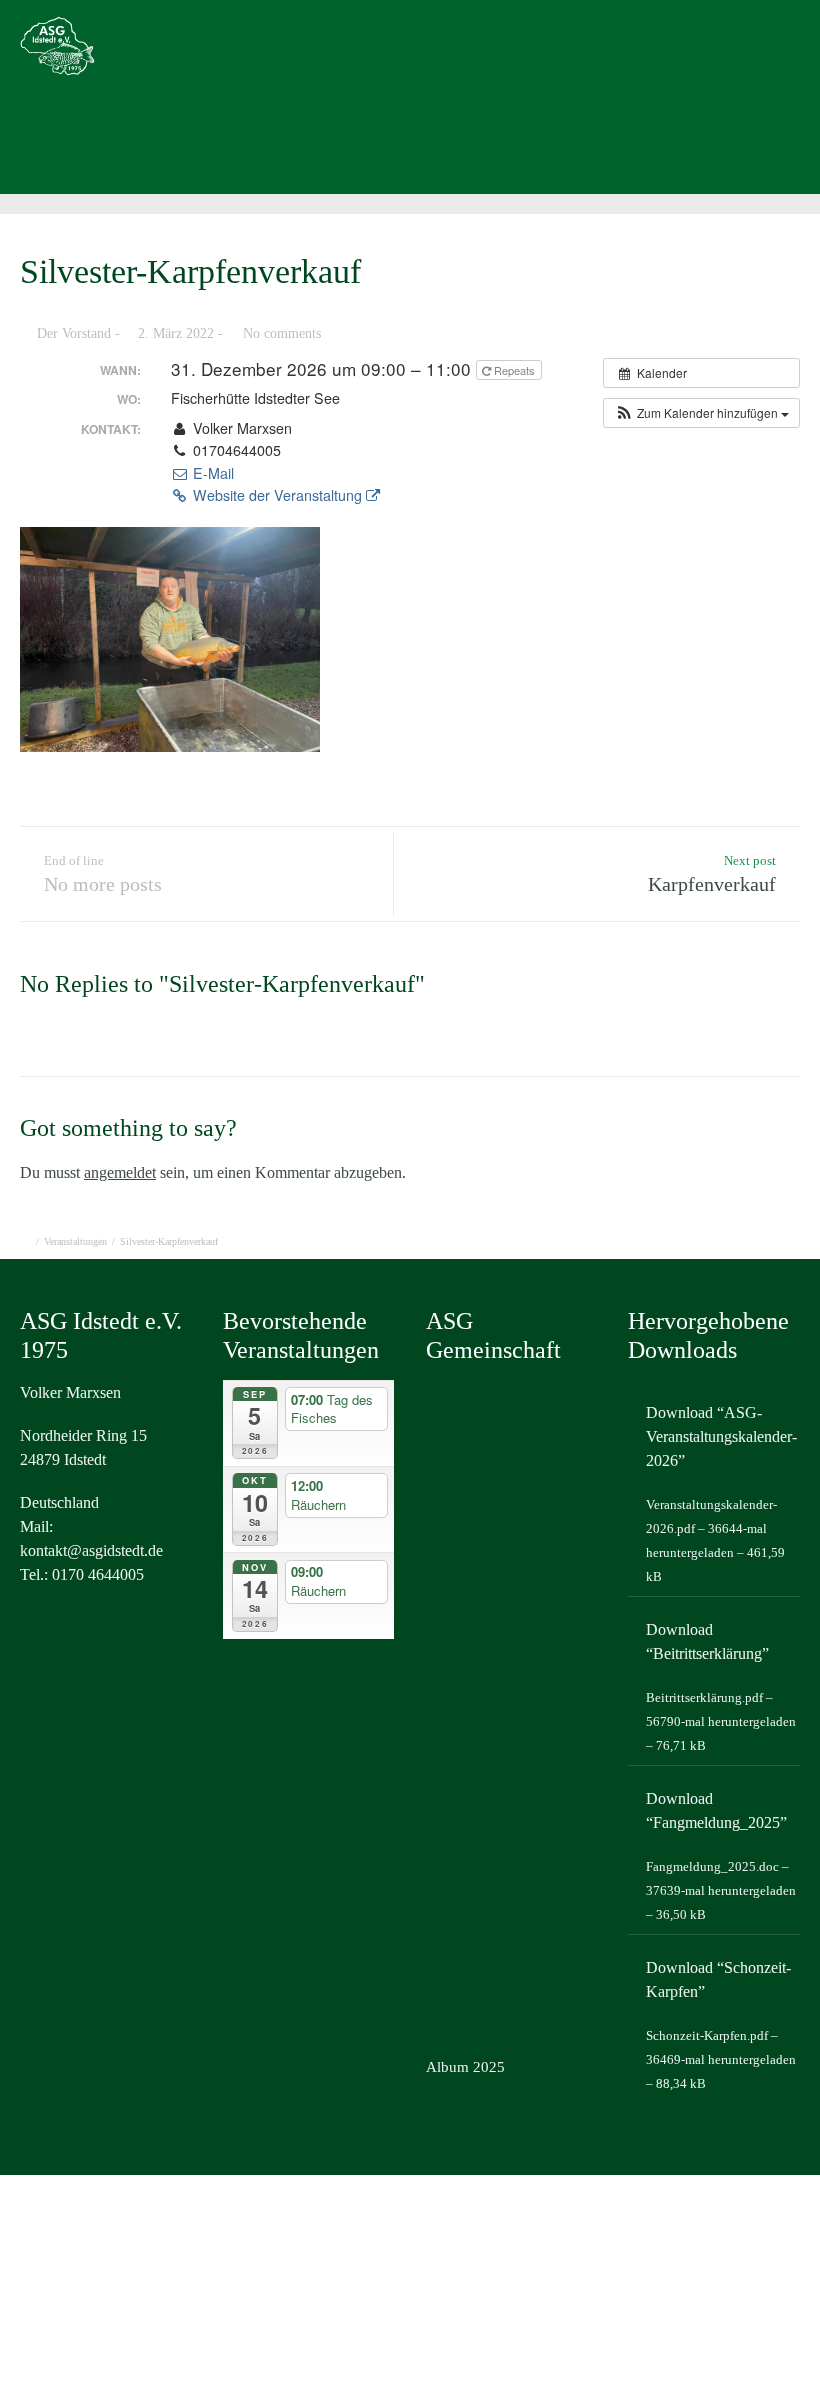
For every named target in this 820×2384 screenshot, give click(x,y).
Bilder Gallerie (262, 146)
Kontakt (624, 146)
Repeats (514, 370)
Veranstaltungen (75, 1241)
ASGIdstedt (124, 146)
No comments (282, 333)
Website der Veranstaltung (277, 495)
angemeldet (120, 1172)
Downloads (510, 146)
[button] (701, 413)
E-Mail (211, 473)
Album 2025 (465, 2067)
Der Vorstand (74, 333)
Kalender (392, 146)
